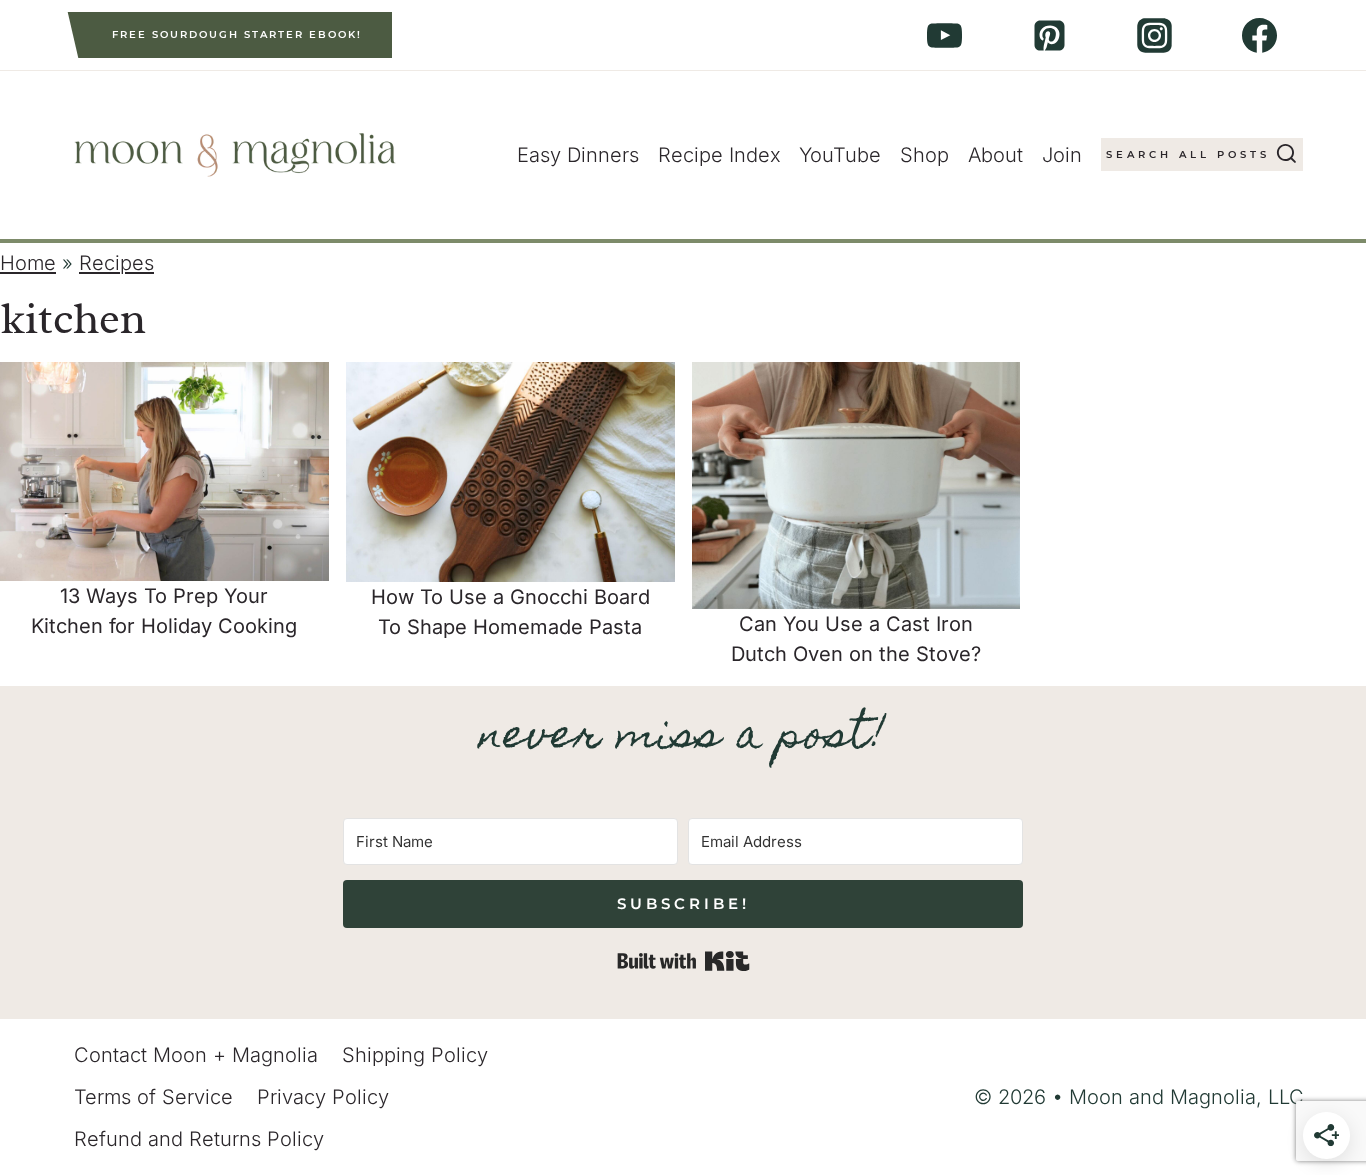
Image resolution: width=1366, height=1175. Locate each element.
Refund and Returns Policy (199, 1139)
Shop (924, 155)
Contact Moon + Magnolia (196, 1055)
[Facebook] (1259, 35)
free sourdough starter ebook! (237, 34)
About (995, 155)
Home (28, 263)
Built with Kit (683, 961)
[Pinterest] (1049, 35)
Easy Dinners (578, 155)
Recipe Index (719, 155)
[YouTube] (944, 35)
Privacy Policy (323, 1097)
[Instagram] (1154, 35)
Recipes (116, 263)
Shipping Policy (415, 1055)
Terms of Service (153, 1097)
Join (1062, 155)
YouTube (840, 155)
